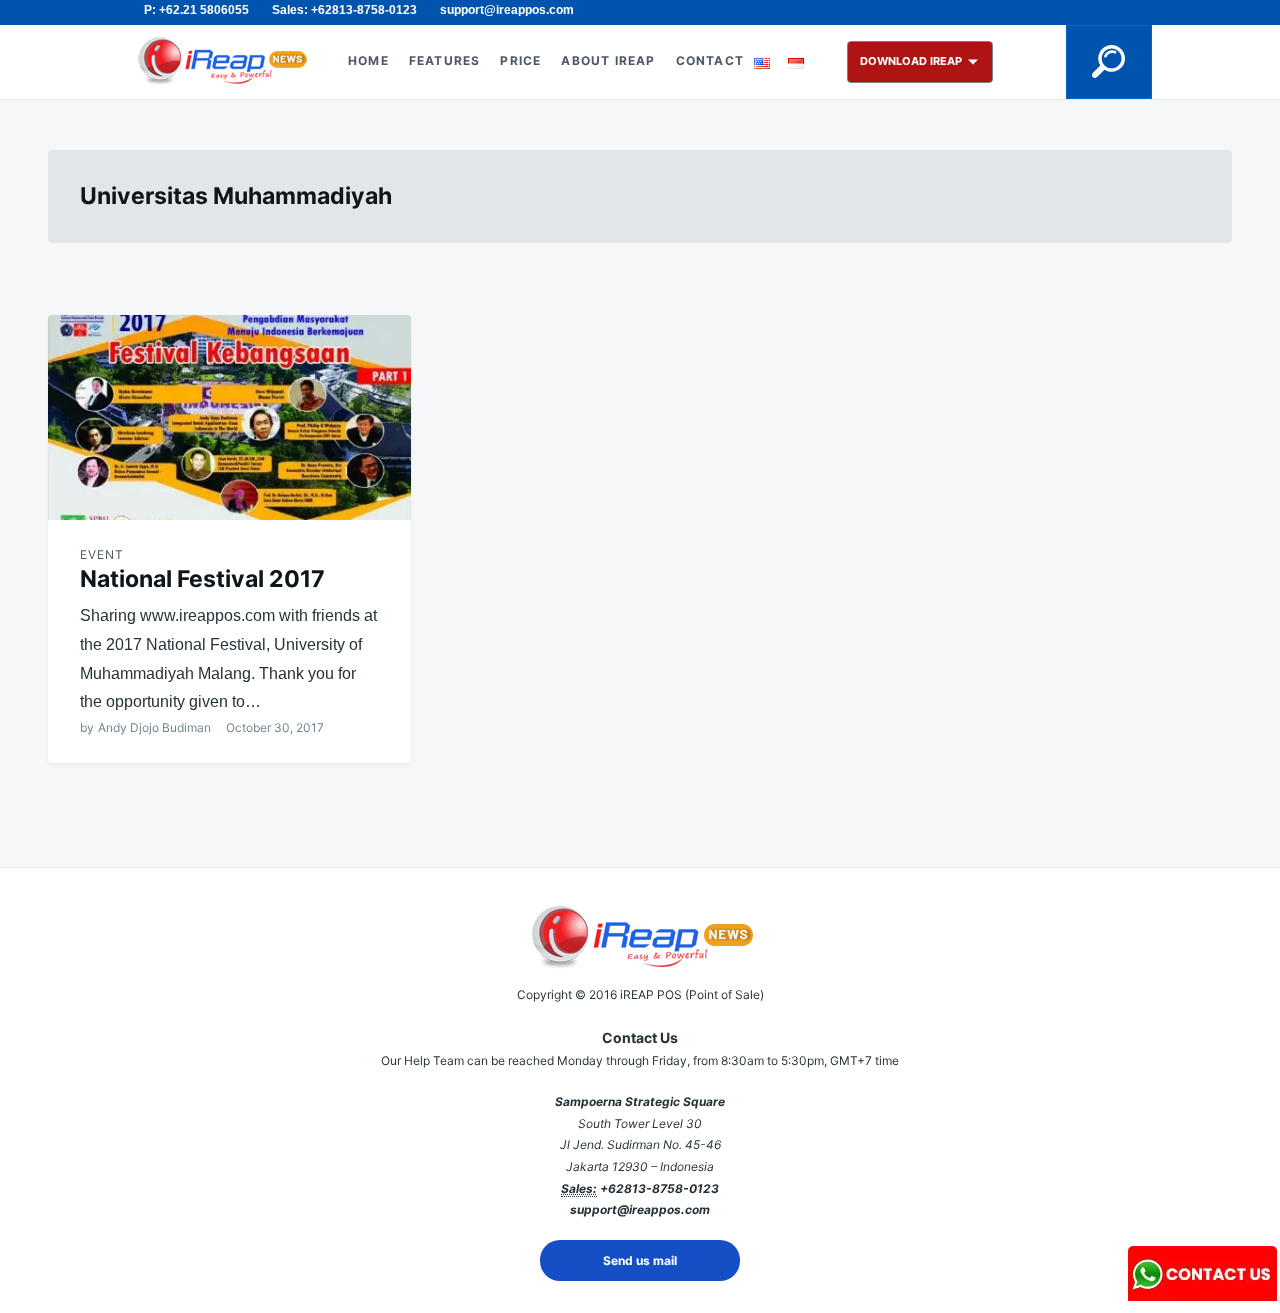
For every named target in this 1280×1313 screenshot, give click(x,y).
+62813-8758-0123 (659, 1188)
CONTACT (710, 60)
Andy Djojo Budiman (154, 727)
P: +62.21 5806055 (196, 10)
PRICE (520, 60)
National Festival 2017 (202, 579)
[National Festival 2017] (229, 417)
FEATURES (445, 60)
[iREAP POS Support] (1203, 1294)
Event (102, 554)
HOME (368, 60)
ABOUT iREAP (608, 60)
